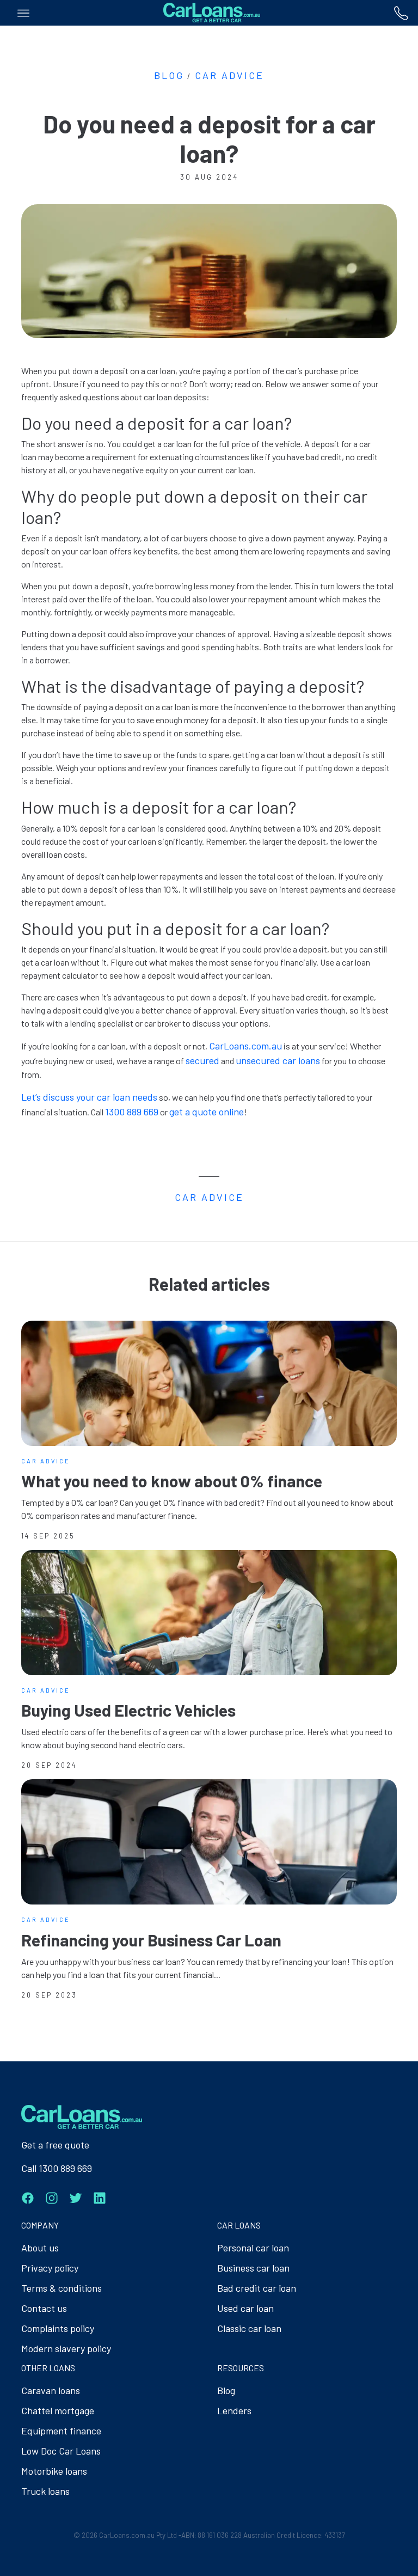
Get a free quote (55, 2145)
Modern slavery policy (66, 2348)
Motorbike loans (54, 2471)
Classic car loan (249, 2328)
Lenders (234, 2410)
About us (40, 2248)
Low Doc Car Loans (61, 2451)
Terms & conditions (62, 2288)
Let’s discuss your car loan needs (89, 1097)
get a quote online (207, 1112)
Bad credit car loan (257, 2288)
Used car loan (245, 2308)
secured (202, 1060)
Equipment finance (61, 2431)
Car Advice (229, 75)
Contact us (44, 2308)
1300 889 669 (132, 1112)
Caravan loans (51, 2390)
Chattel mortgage (58, 2410)
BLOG (169, 75)
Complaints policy (58, 2328)
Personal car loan (253, 2248)
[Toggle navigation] (23, 13)
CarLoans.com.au (245, 1046)
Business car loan (253, 2268)
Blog (226, 2390)
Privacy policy (50, 2268)
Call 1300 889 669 (57, 2168)
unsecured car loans (278, 1060)
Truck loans (45, 2491)
